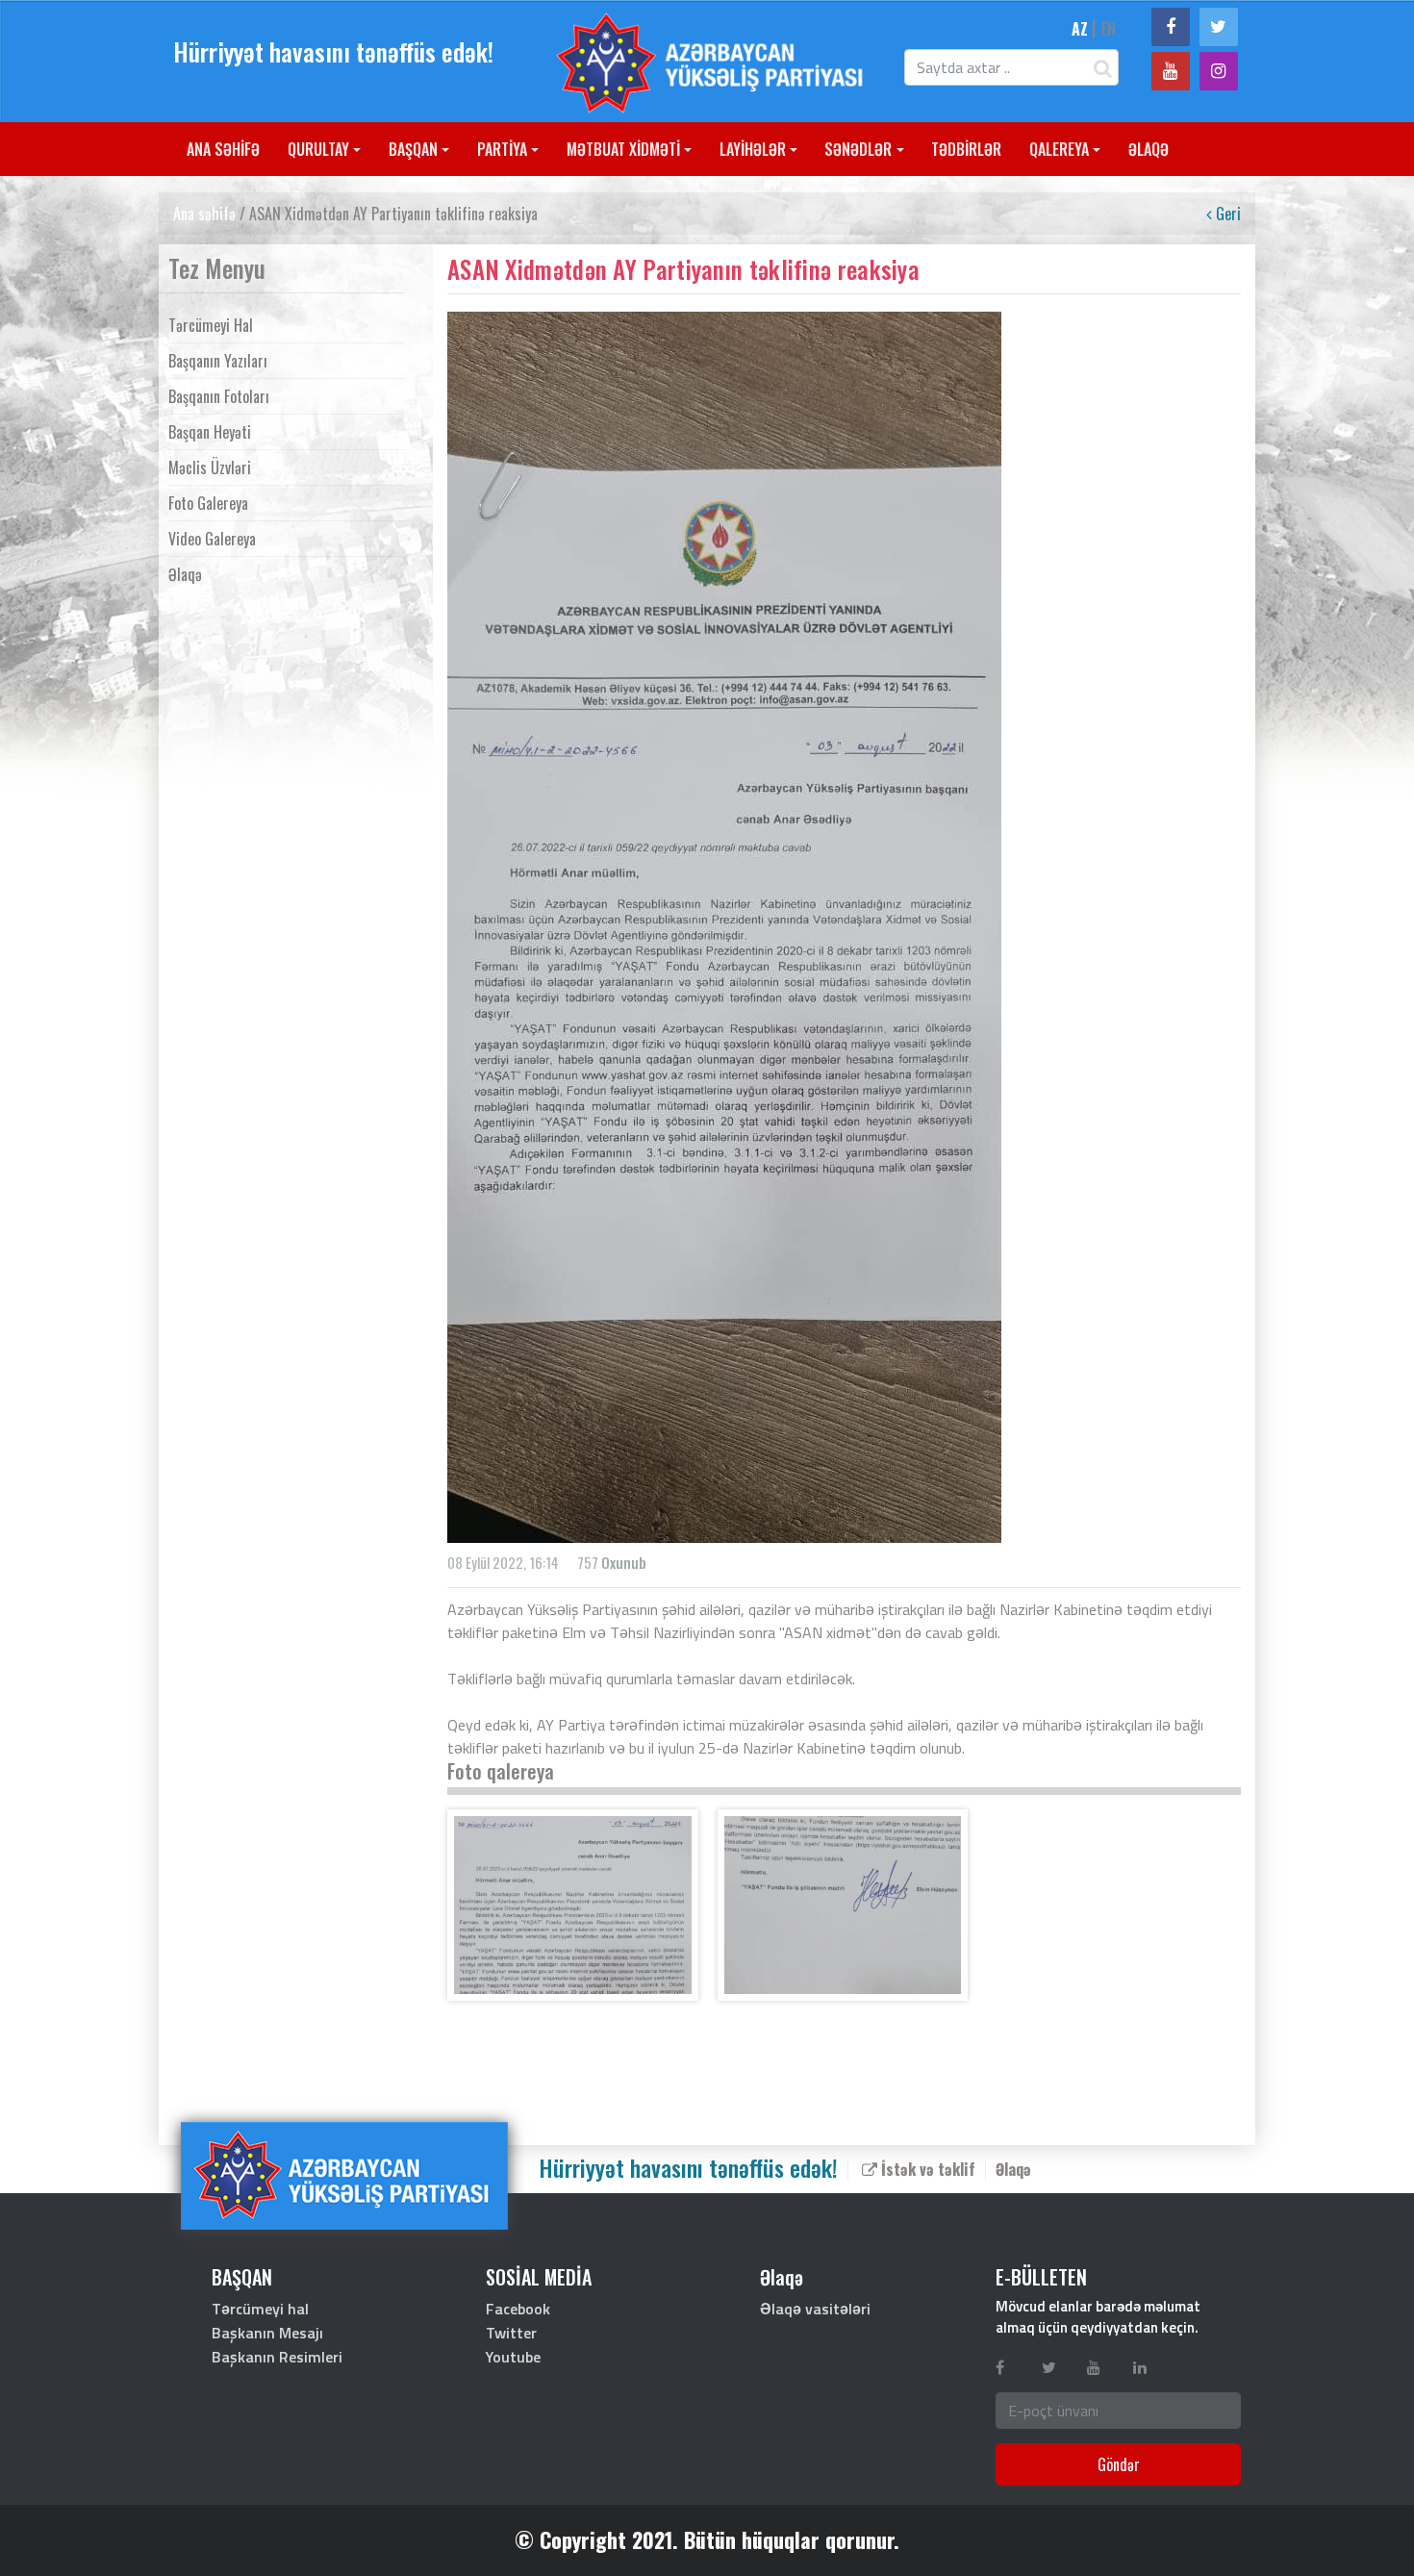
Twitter (511, 2333)
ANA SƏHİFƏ (223, 149)
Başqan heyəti (210, 432)
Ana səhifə (204, 214)
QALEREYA (1059, 149)
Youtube (513, 2357)
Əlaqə (185, 574)
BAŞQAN (413, 149)
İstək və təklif (926, 2168)
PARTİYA (502, 149)
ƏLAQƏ (1149, 149)
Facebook (518, 2309)
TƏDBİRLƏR (966, 149)
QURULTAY (318, 149)
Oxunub (624, 1562)
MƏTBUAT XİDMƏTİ (623, 149)
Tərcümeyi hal (211, 325)
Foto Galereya (208, 503)
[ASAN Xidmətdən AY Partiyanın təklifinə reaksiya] (573, 1905)
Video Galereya (212, 539)
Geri (1226, 214)
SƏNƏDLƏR (858, 149)
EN (1109, 29)
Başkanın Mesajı (267, 2333)
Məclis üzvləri (210, 467)
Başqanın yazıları (218, 361)
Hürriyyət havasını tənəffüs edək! (333, 51)
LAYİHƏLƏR (753, 149)
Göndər (1119, 2464)
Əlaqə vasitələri (815, 2309)
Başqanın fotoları (219, 396)
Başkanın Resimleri (277, 2357)
